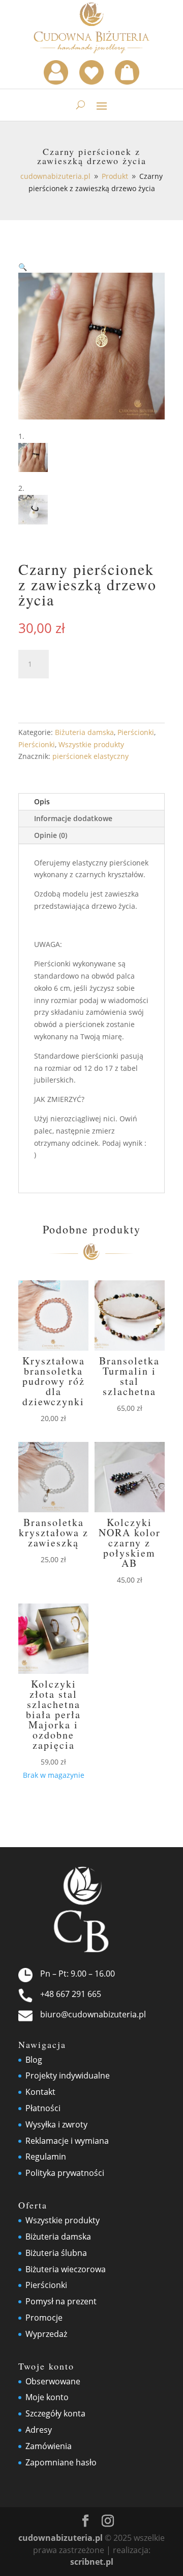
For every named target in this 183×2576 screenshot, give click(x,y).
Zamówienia (49, 2446)
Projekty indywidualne (68, 2075)
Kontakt (40, 2092)
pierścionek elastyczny (90, 756)
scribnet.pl (92, 2562)
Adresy (39, 2430)
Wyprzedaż (46, 2334)
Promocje (44, 2318)
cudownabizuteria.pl (60, 2538)
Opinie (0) (51, 835)
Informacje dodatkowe (73, 818)
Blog (34, 2060)
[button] (23, 267)
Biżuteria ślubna (56, 2253)
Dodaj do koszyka (87, 691)
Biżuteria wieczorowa (66, 2269)
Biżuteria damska (84, 732)
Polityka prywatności (65, 2173)
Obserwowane (53, 2381)
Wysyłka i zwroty (56, 2124)
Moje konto (47, 2397)
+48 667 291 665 (71, 1994)
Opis (42, 801)
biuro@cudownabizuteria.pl (93, 2014)
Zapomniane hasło (61, 2462)
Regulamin (46, 2157)
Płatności (43, 2108)
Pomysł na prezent (61, 2301)
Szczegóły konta (55, 2413)
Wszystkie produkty (91, 744)
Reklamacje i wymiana (67, 2141)
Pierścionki (136, 732)
